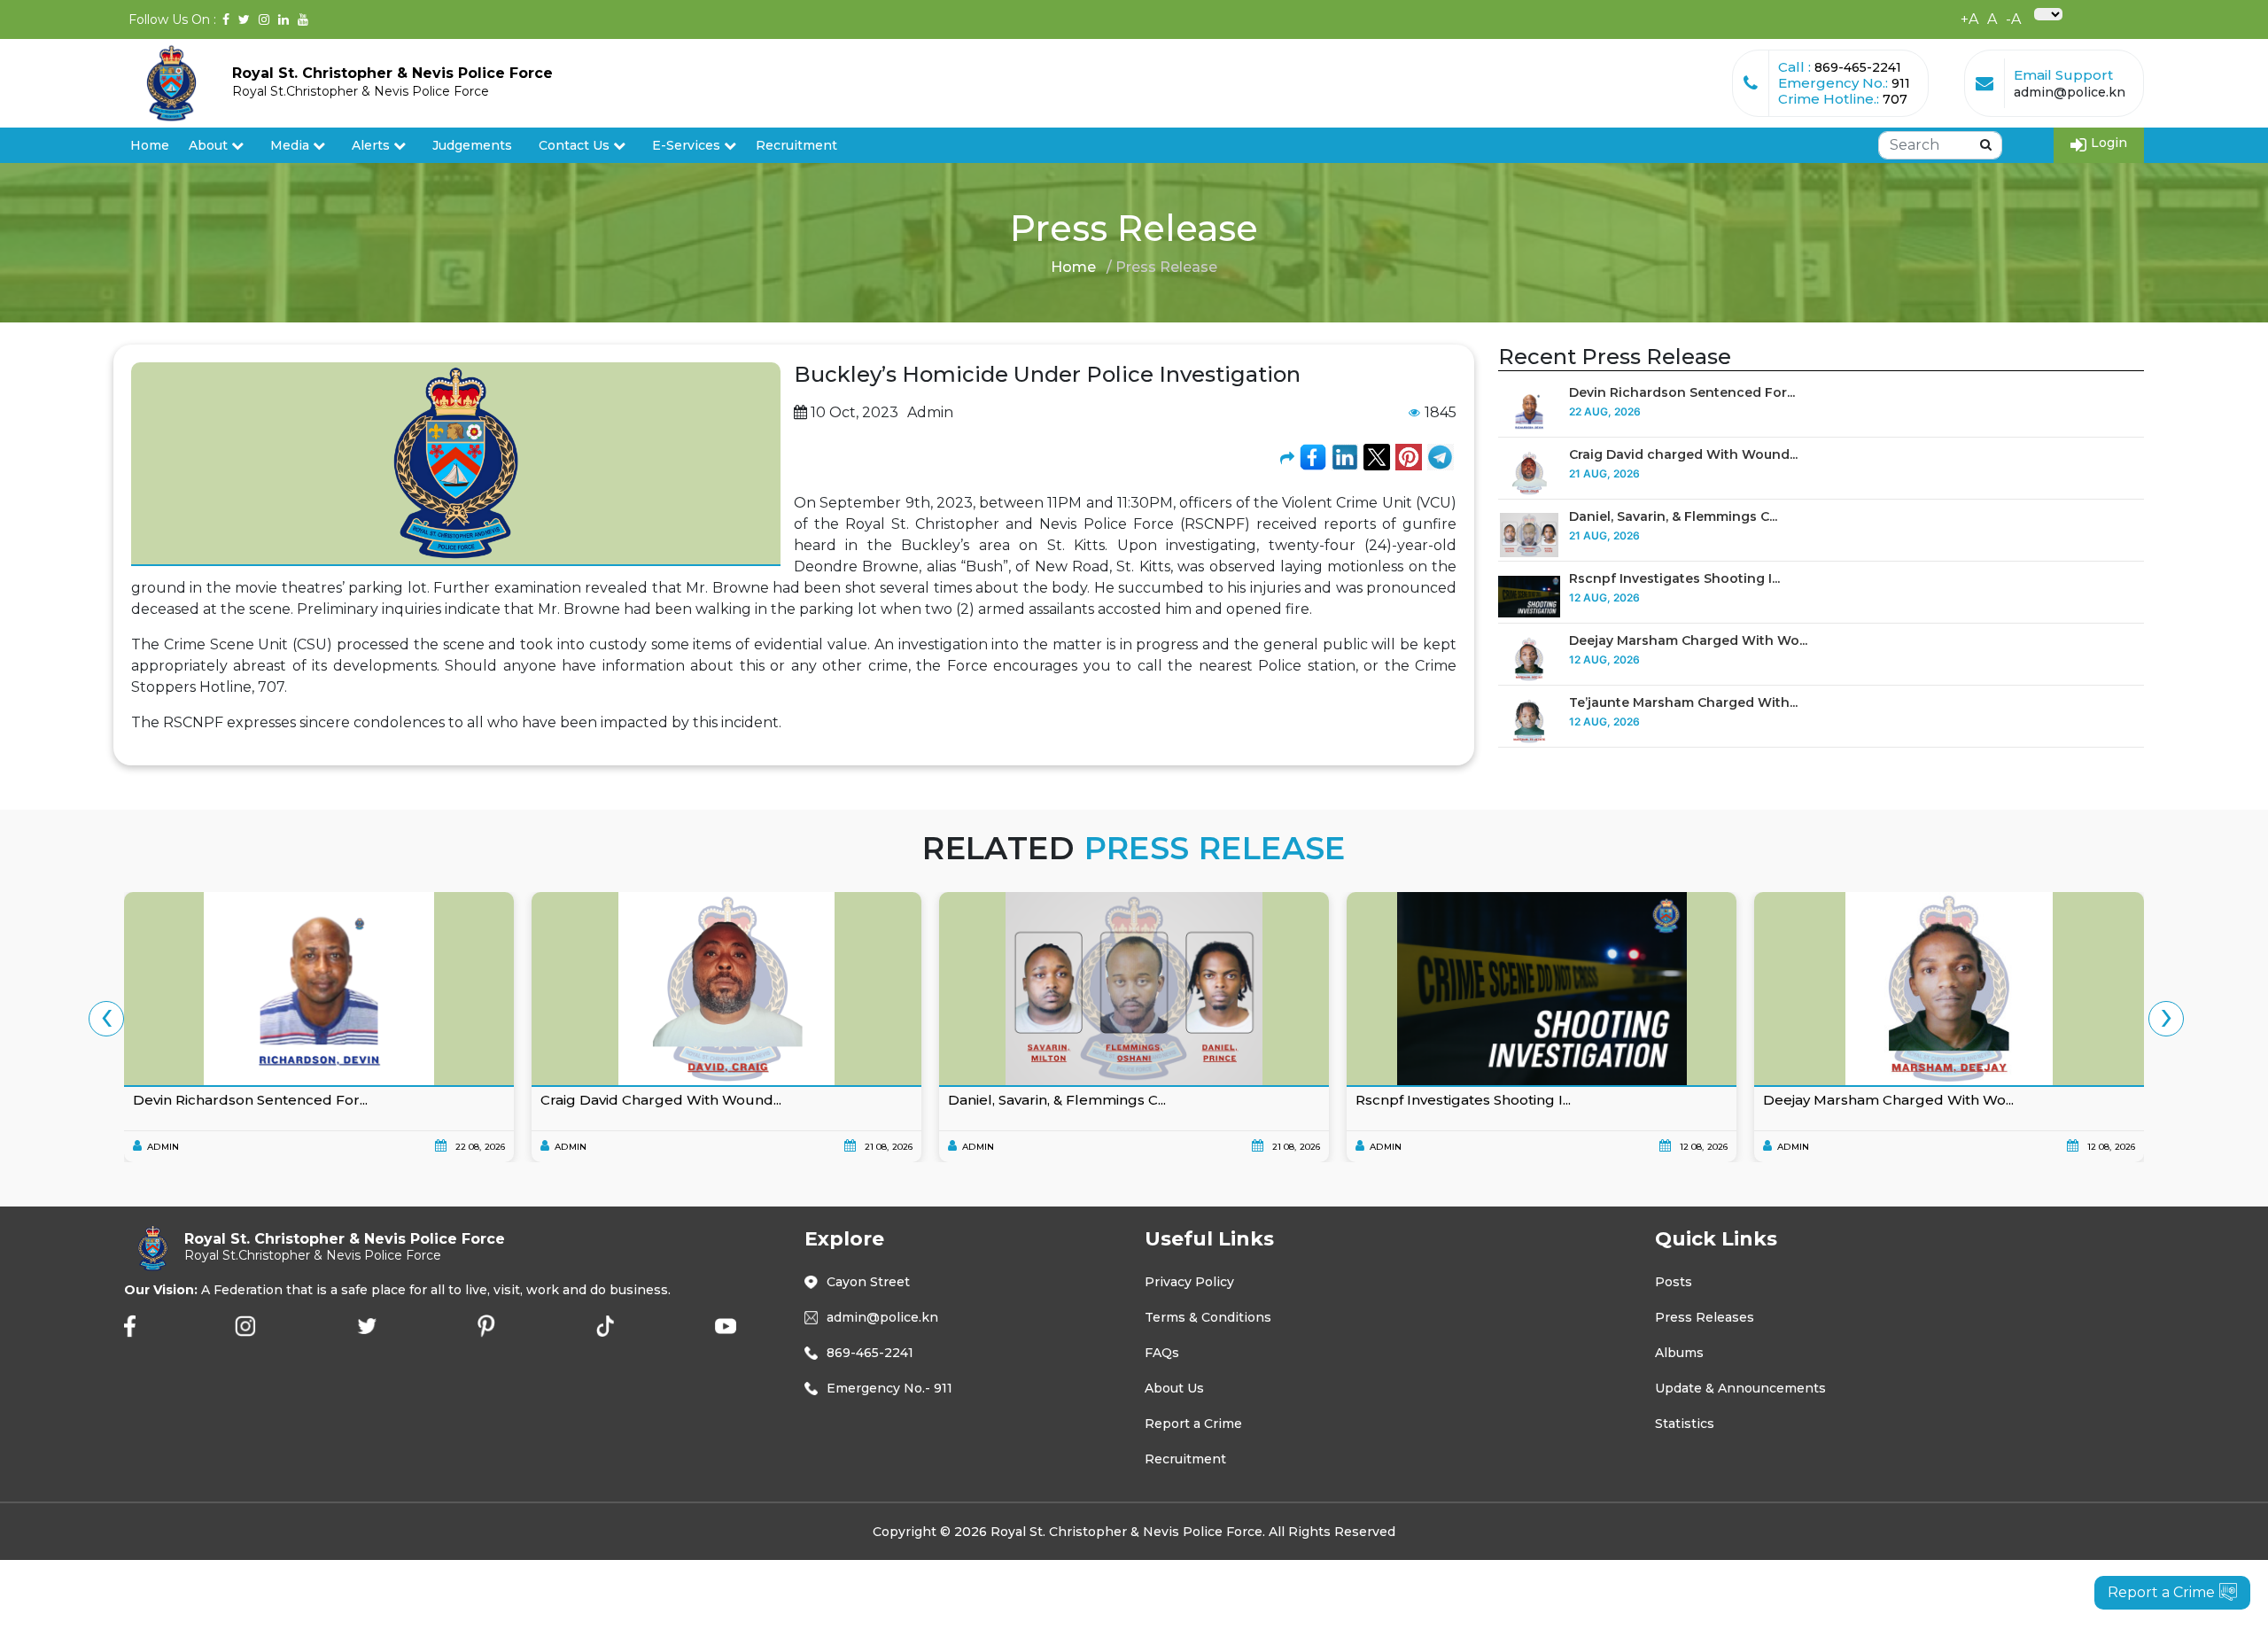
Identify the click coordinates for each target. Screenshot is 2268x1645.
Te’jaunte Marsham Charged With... (1683, 702)
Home (150, 145)
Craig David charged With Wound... (1683, 454)
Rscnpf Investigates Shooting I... (1674, 578)
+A (1969, 19)
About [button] (210, 145)
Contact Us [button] (576, 145)
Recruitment (796, 145)
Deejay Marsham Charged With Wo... (1688, 640)
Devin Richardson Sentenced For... (1682, 392)
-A (2013, 19)
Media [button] (291, 145)
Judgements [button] (472, 145)
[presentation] (106, 1019)
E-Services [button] (688, 145)
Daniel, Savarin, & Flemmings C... (1673, 516)
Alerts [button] (371, 145)
